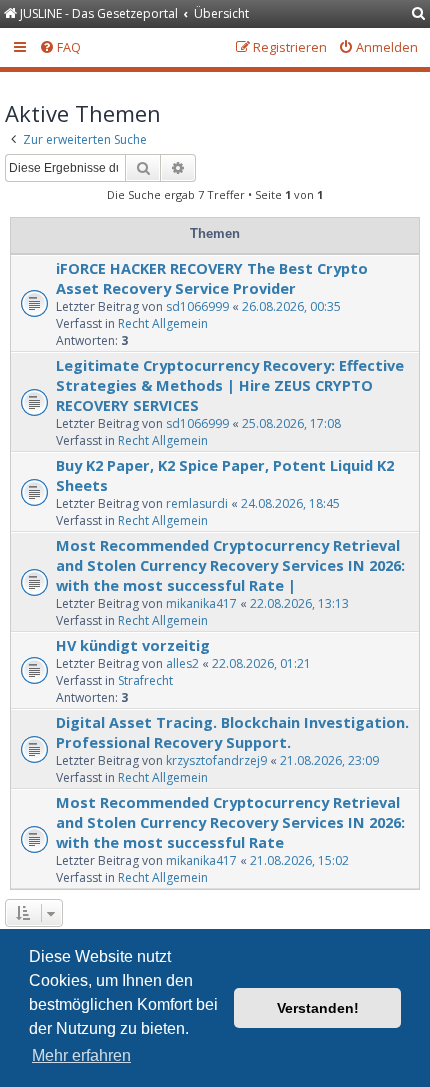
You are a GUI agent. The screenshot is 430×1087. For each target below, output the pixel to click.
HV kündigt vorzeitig (133, 645)
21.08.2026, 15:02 (299, 860)
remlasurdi (197, 503)
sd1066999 (197, 306)
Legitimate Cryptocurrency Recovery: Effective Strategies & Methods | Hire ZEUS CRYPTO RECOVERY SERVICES (230, 385)
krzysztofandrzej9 (216, 760)
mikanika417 (201, 603)
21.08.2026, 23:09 (329, 760)
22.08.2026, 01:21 (261, 663)
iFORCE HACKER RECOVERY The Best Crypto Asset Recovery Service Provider (212, 278)
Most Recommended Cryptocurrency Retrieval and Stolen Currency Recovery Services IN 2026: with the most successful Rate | (230, 565)
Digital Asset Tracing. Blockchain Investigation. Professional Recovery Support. (232, 732)
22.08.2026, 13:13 (299, 603)
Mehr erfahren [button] (81, 1055)
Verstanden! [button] (318, 1008)
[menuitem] (419, 14)
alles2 (182, 663)
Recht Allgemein (163, 323)
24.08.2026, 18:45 (290, 503)
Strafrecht (145, 680)
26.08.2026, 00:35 (291, 306)
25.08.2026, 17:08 (291, 423)
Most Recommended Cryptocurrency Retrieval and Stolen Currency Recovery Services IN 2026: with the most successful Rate (230, 822)
